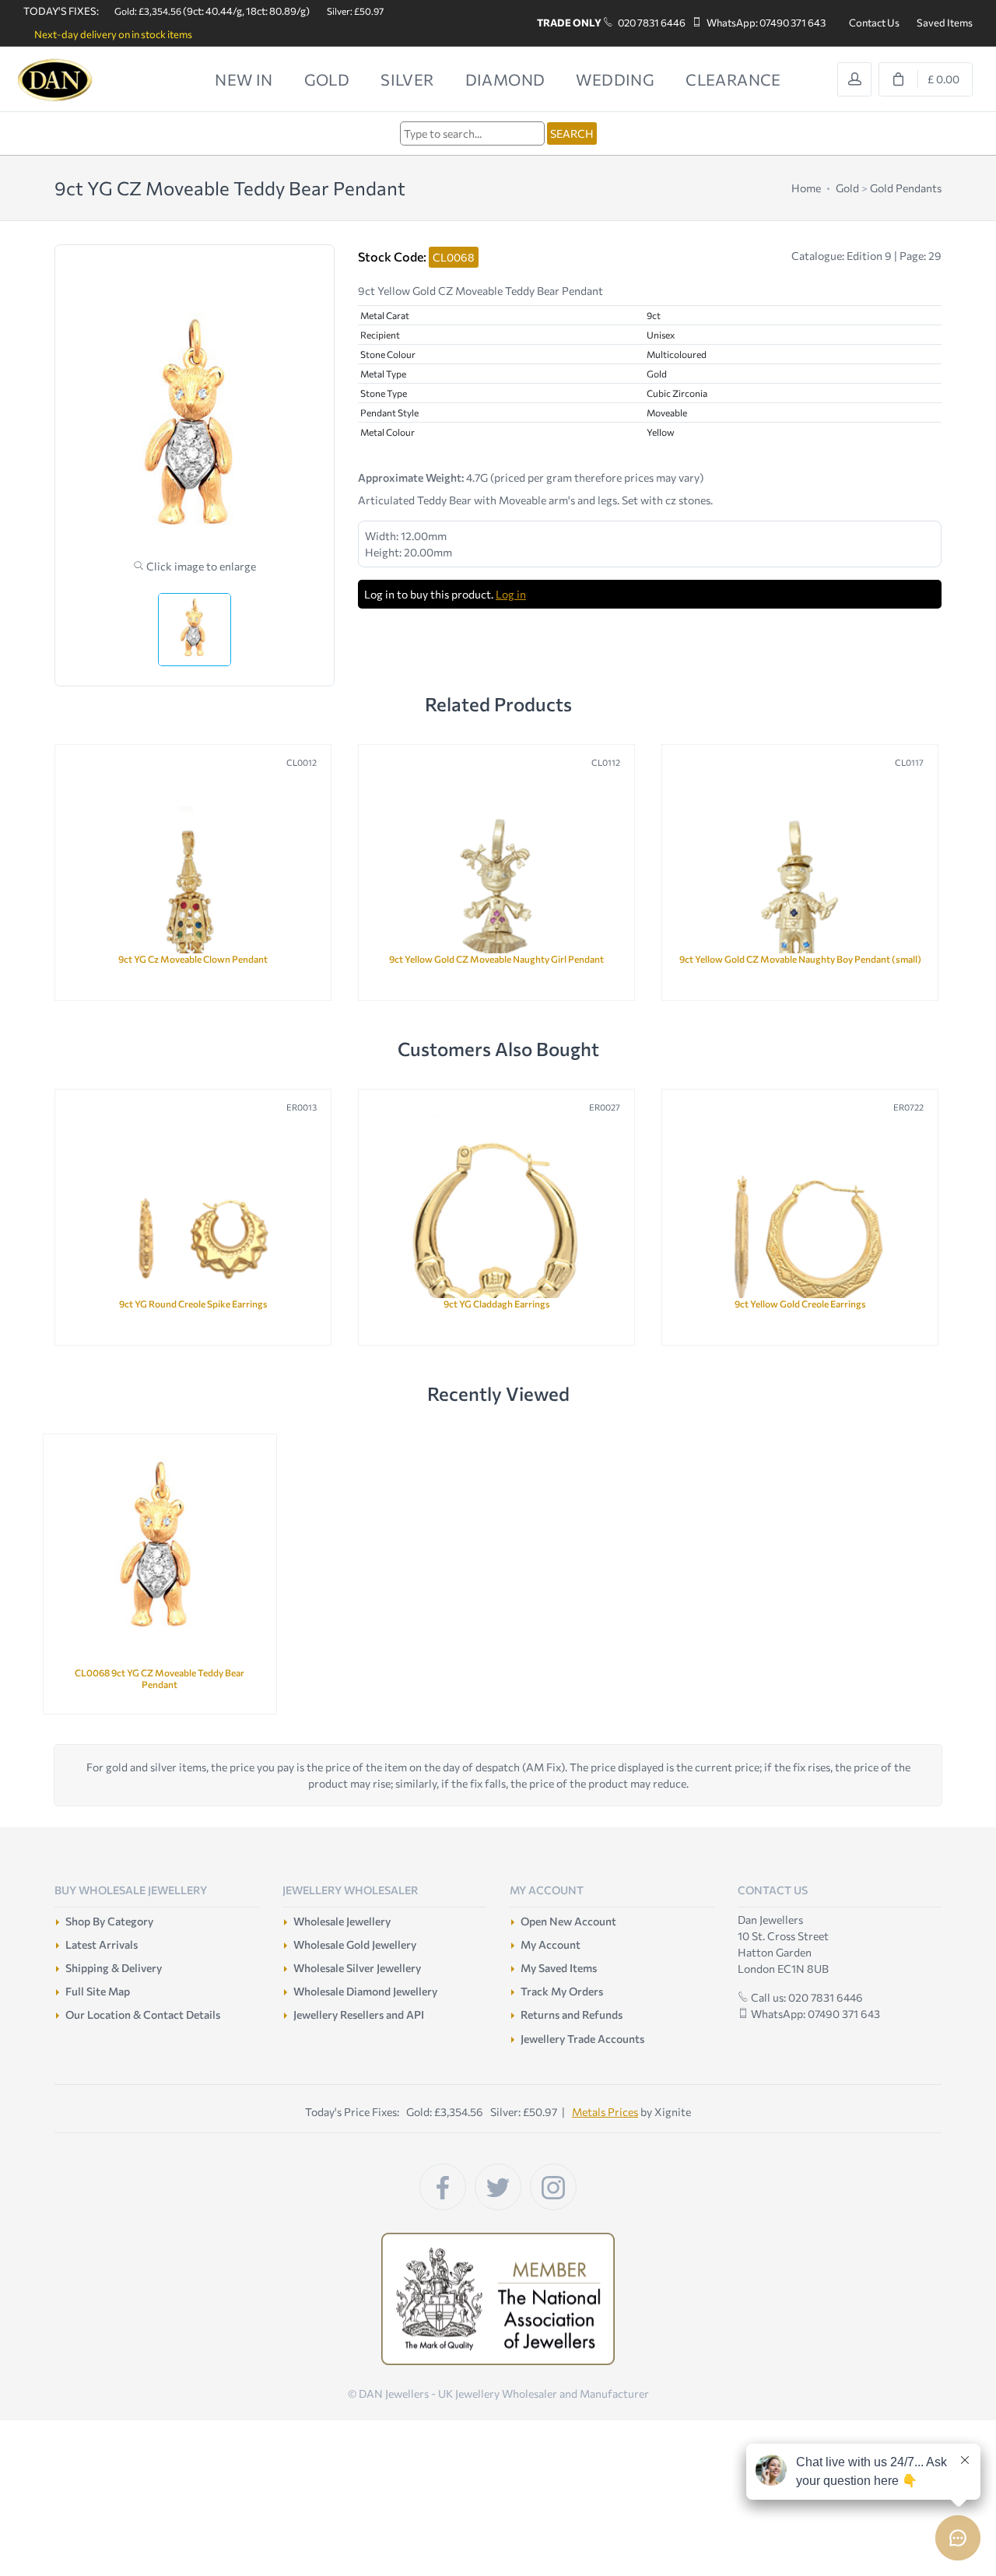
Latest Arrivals (102, 1944)
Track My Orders (562, 1991)
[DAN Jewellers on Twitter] (498, 2187)
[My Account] (854, 79)
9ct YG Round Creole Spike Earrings (193, 1304)
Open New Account (568, 1921)
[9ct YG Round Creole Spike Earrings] (193, 1213)
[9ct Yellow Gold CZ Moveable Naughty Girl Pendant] (496, 868)
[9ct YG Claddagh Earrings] (496, 1213)
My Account (551, 1944)
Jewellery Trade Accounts (582, 2039)
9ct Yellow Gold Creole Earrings (800, 1304)
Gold (847, 188)
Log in (511, 594)
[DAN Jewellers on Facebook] (443, 2187)
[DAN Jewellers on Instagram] (553, 2187)
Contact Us (874, 23)
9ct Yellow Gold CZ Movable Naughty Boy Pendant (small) (800, 959)
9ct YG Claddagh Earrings (497, 1304)
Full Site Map (98, 1991)
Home (806, 188)
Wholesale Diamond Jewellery (365, 1991)
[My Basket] (926, 79)
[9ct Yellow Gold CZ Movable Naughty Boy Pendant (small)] (800, 868)
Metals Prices (605, 2112)
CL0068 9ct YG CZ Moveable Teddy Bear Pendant (160, 1678)
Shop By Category (109, 1921)
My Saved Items (559, 1968)
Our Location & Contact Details (143, 2014)
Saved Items (945, 23)
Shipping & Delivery (114, 1968)
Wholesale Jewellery (342, 1921)
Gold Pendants (906, 188)
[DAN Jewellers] (78, 80)
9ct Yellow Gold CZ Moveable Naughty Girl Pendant (496, 959)
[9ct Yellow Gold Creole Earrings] (800, 1213)
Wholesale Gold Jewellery (355, 1944)
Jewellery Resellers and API (359, 2014)
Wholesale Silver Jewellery (357, 1968)
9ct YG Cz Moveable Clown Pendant (193, 959)
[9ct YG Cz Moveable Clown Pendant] (193, 868)
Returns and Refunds (572, 2014)
